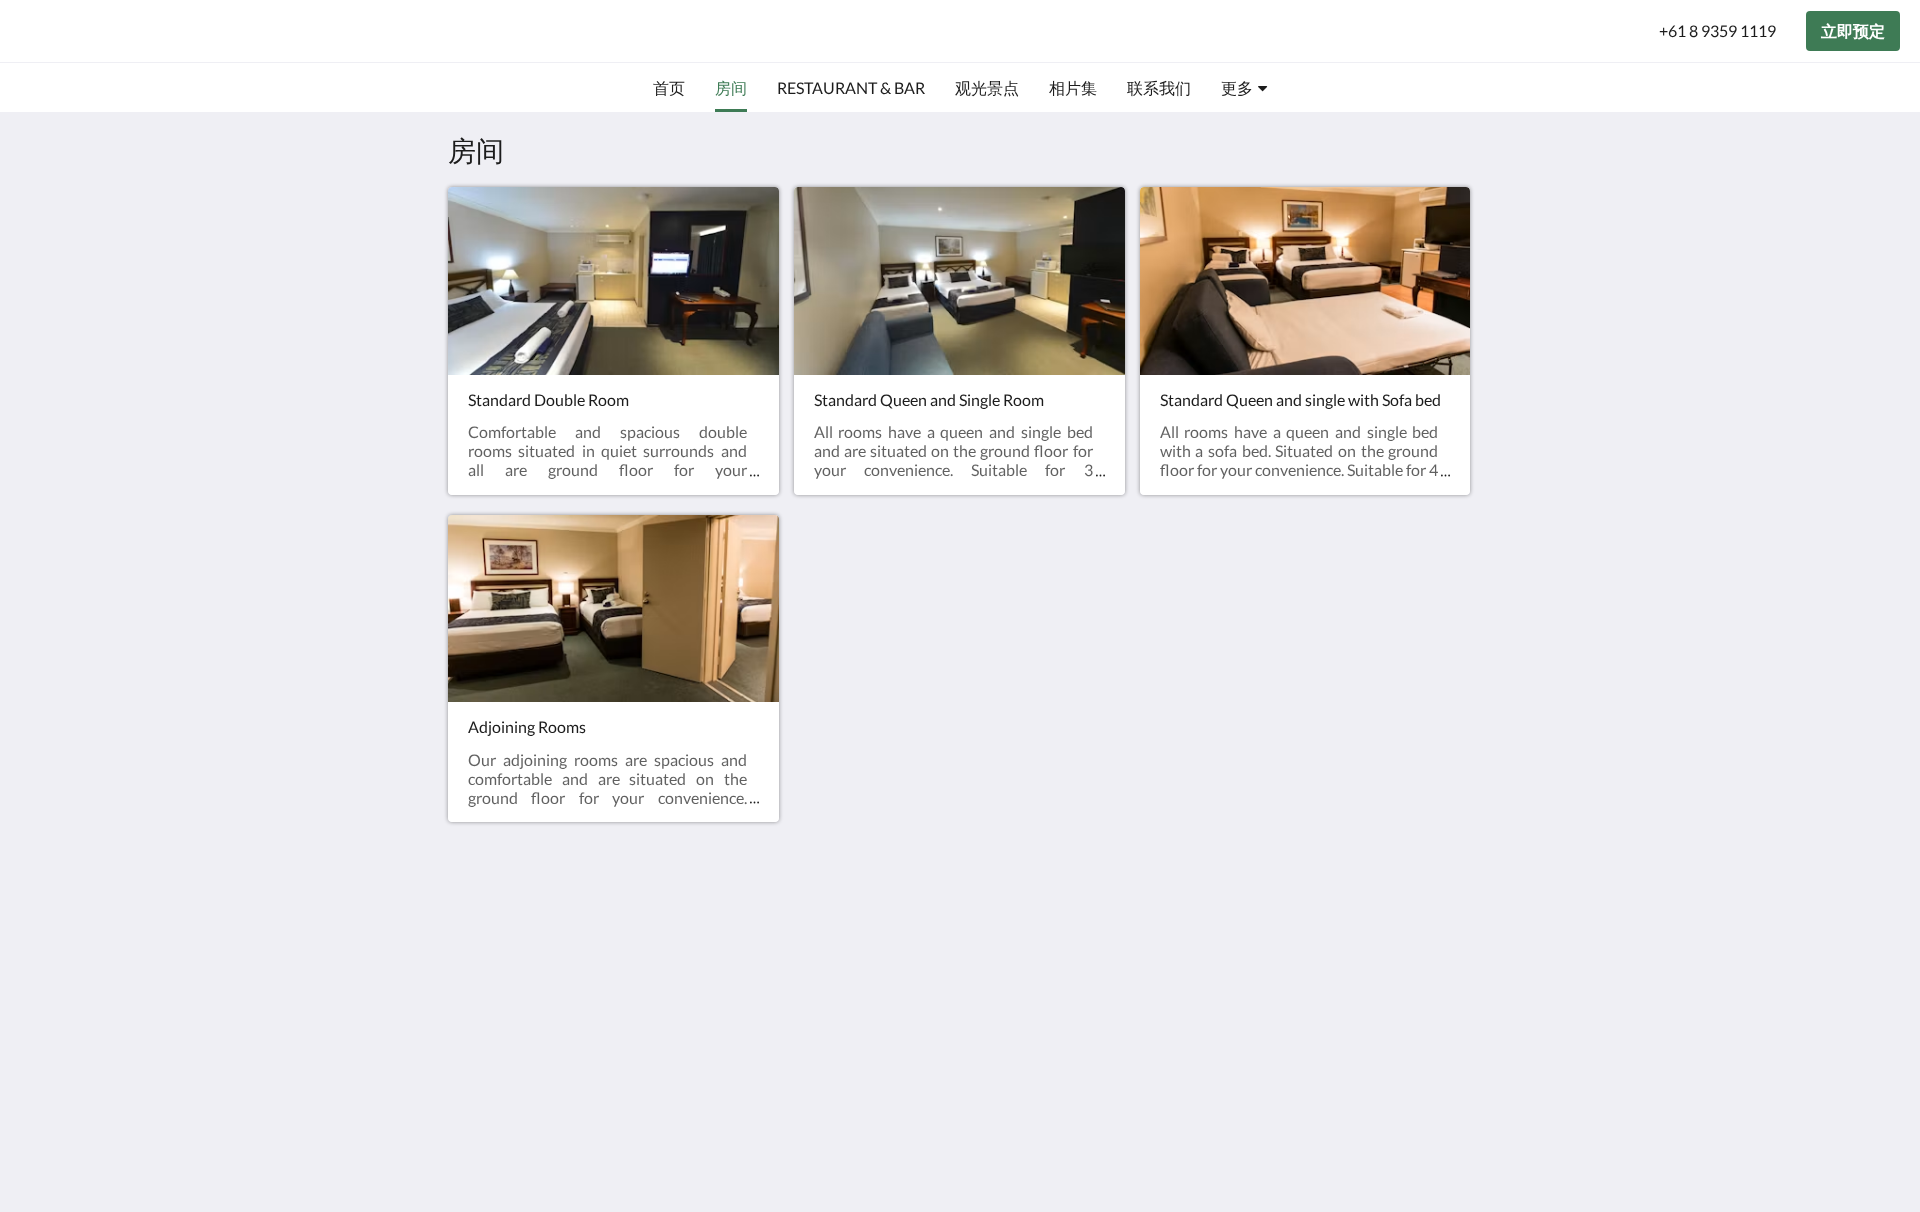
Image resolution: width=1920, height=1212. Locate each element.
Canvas (1446, 1101)
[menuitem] (669, 88)
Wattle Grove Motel (150, 30)
